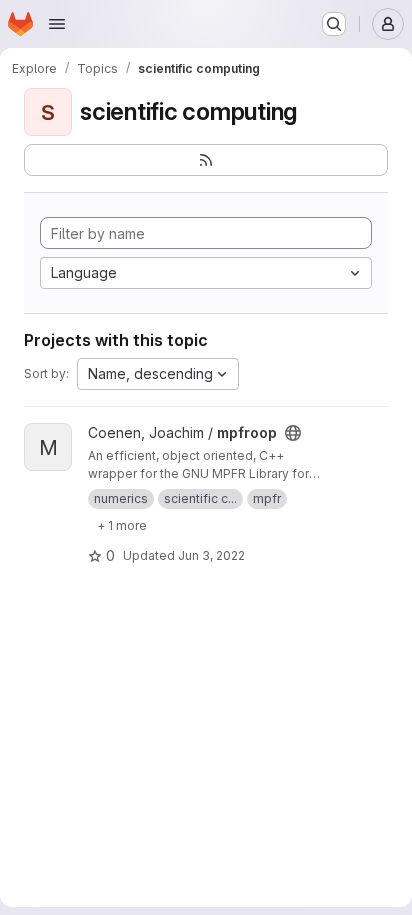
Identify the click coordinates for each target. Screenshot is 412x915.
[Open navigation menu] (57, 24)
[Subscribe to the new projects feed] (206, 160)
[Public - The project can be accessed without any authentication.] (293, 433)
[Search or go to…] (334, 24)
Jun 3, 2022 (211, 555)
